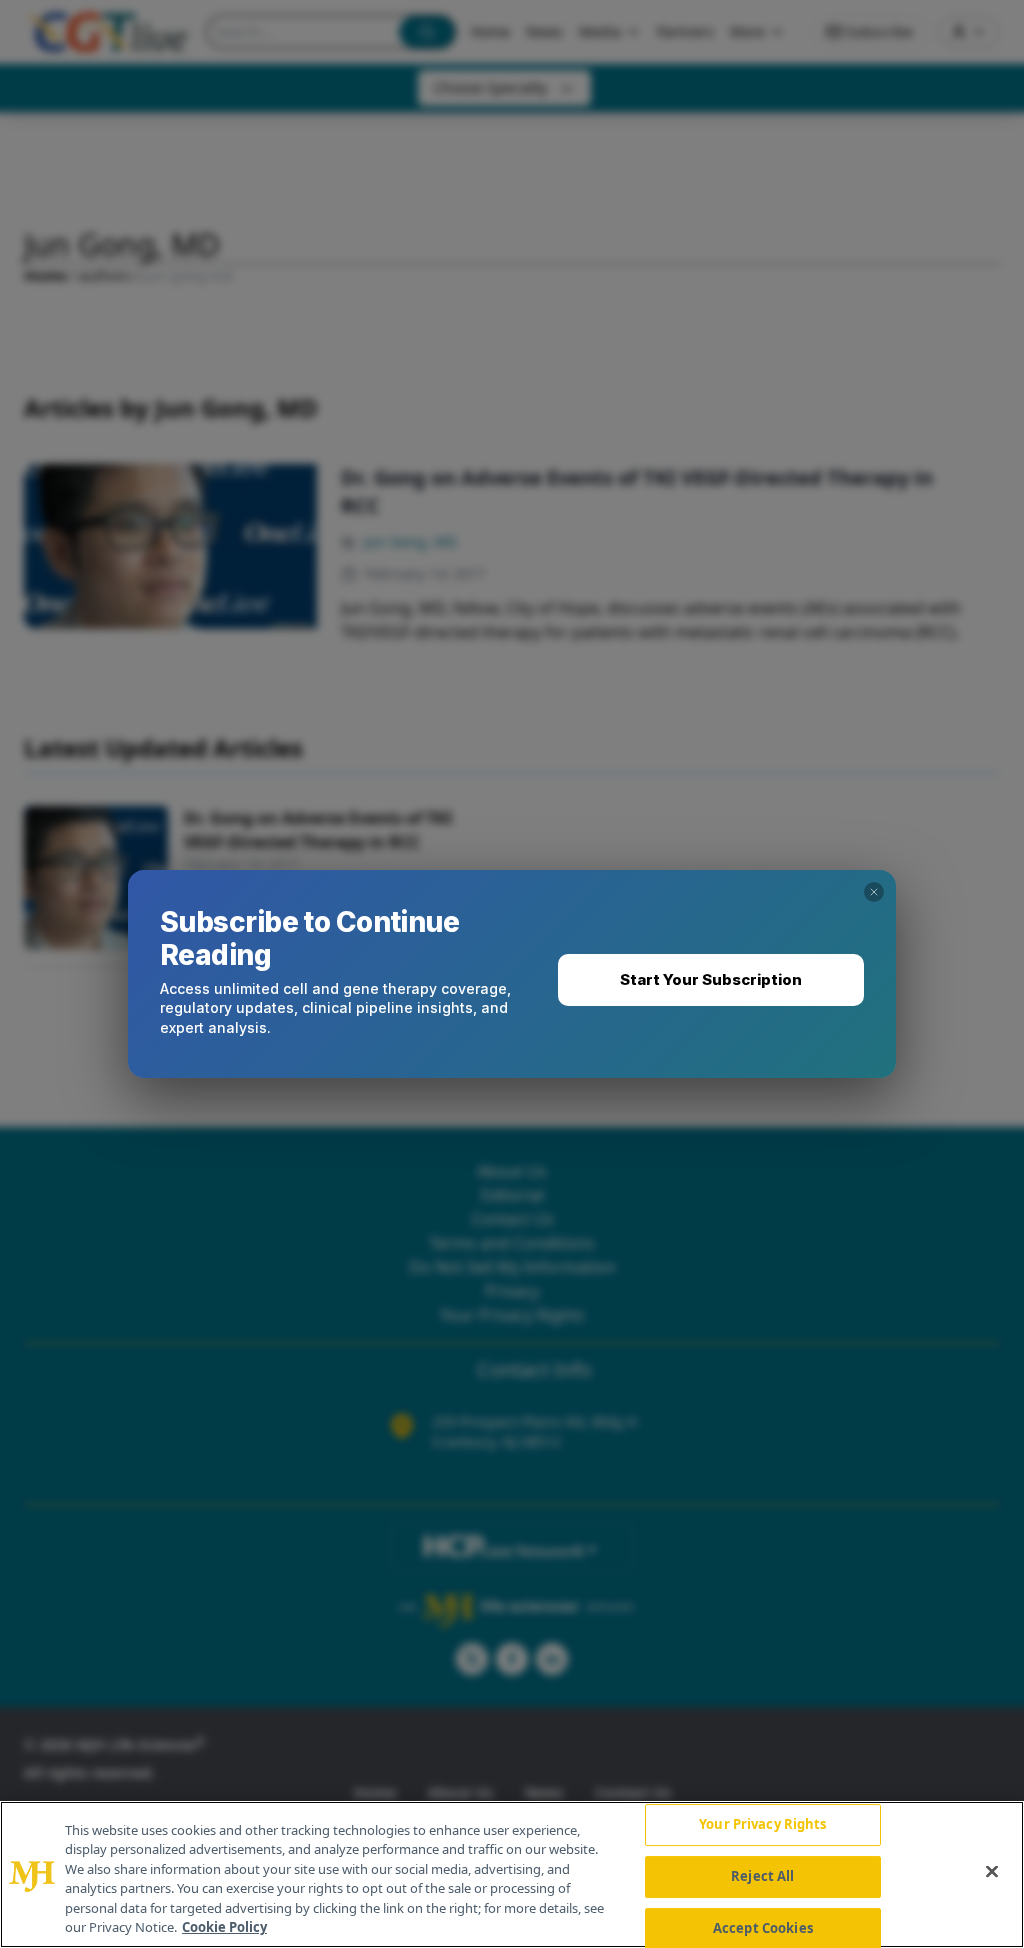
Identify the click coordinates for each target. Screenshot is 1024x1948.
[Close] (992, 1872)
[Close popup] (874, 892)
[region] (512, 1874)
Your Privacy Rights (762, 1825)
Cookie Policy (224, 1927)
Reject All (762, 1876)
